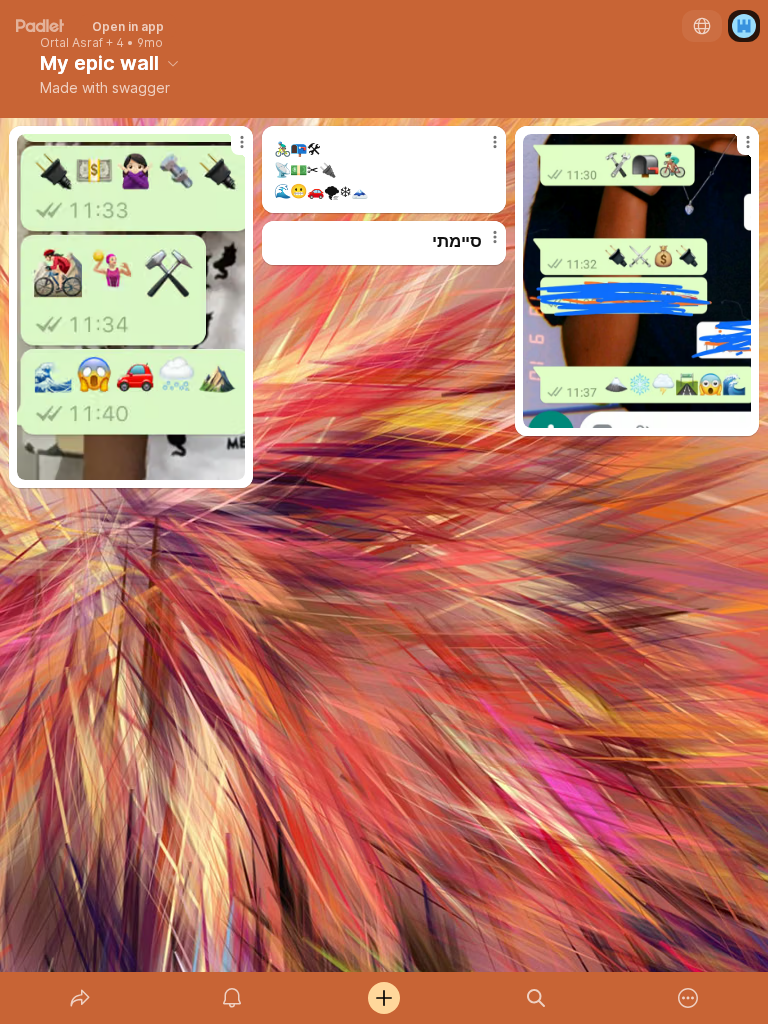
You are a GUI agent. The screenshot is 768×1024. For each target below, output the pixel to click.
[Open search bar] (536, 998)
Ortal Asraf (71, 43)
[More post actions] (229, 150)
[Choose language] (702, 26)
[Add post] (384, 998)
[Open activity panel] (232, 998)
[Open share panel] (80, 998)
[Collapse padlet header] (173, 63)
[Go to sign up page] (744, 26)
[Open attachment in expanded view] (131, 307)
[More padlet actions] (688, 998)
